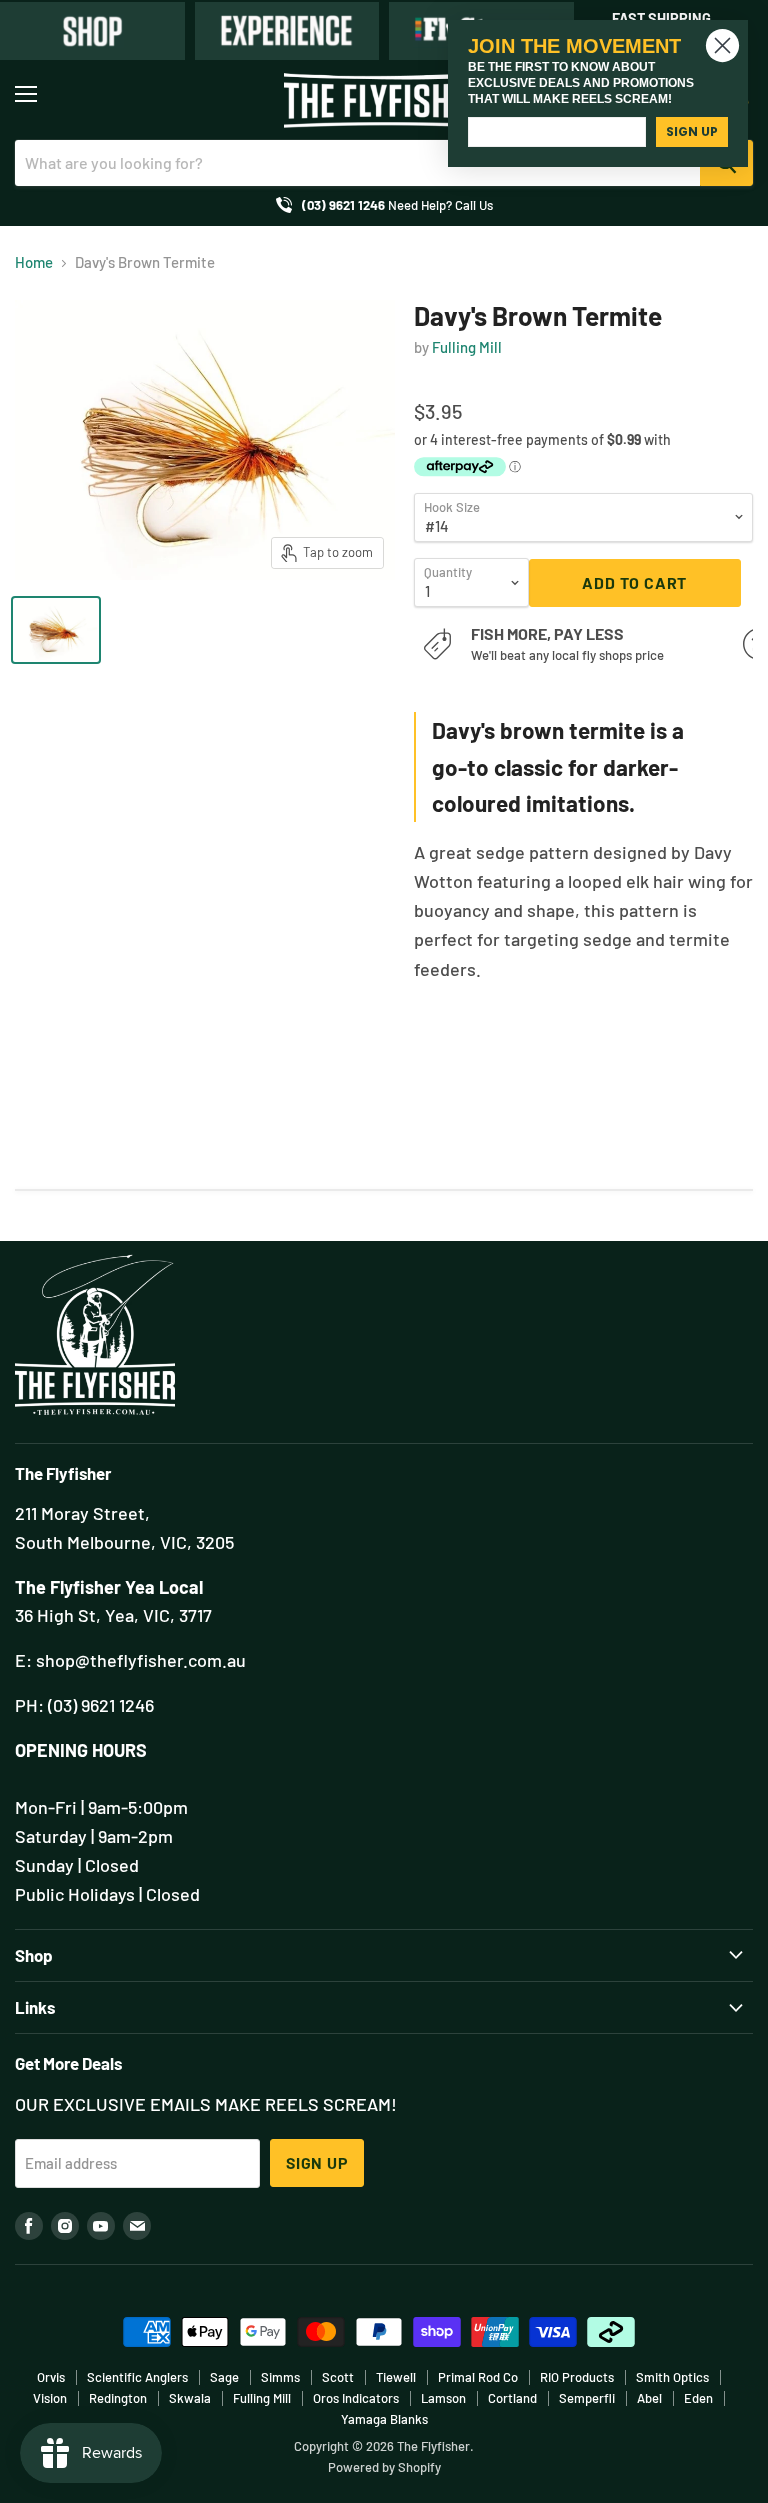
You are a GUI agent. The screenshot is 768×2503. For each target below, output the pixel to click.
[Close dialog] (722, 45)
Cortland (512, 2398)
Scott (338, 2377)
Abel (649, 2398)
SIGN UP (692, 131)
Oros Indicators (356, 2398)
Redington (118, 2398)
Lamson (443, 2398)
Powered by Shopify (384, 2467)
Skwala (190, 2398)
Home (34, 262)
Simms (280, 2377)
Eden (698, 2398)
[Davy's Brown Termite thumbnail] (56, 630)
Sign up (317, 2162)
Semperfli (587, 2398)
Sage (224, 2377)
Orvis (51, 2377)
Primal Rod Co (478, 2377)
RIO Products (577, 2377)
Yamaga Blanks (384, 2419)
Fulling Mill (467, 347)
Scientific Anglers (137, 2377)
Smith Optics (672, 2377)
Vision (50, 2398)
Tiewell (396, 2377)
